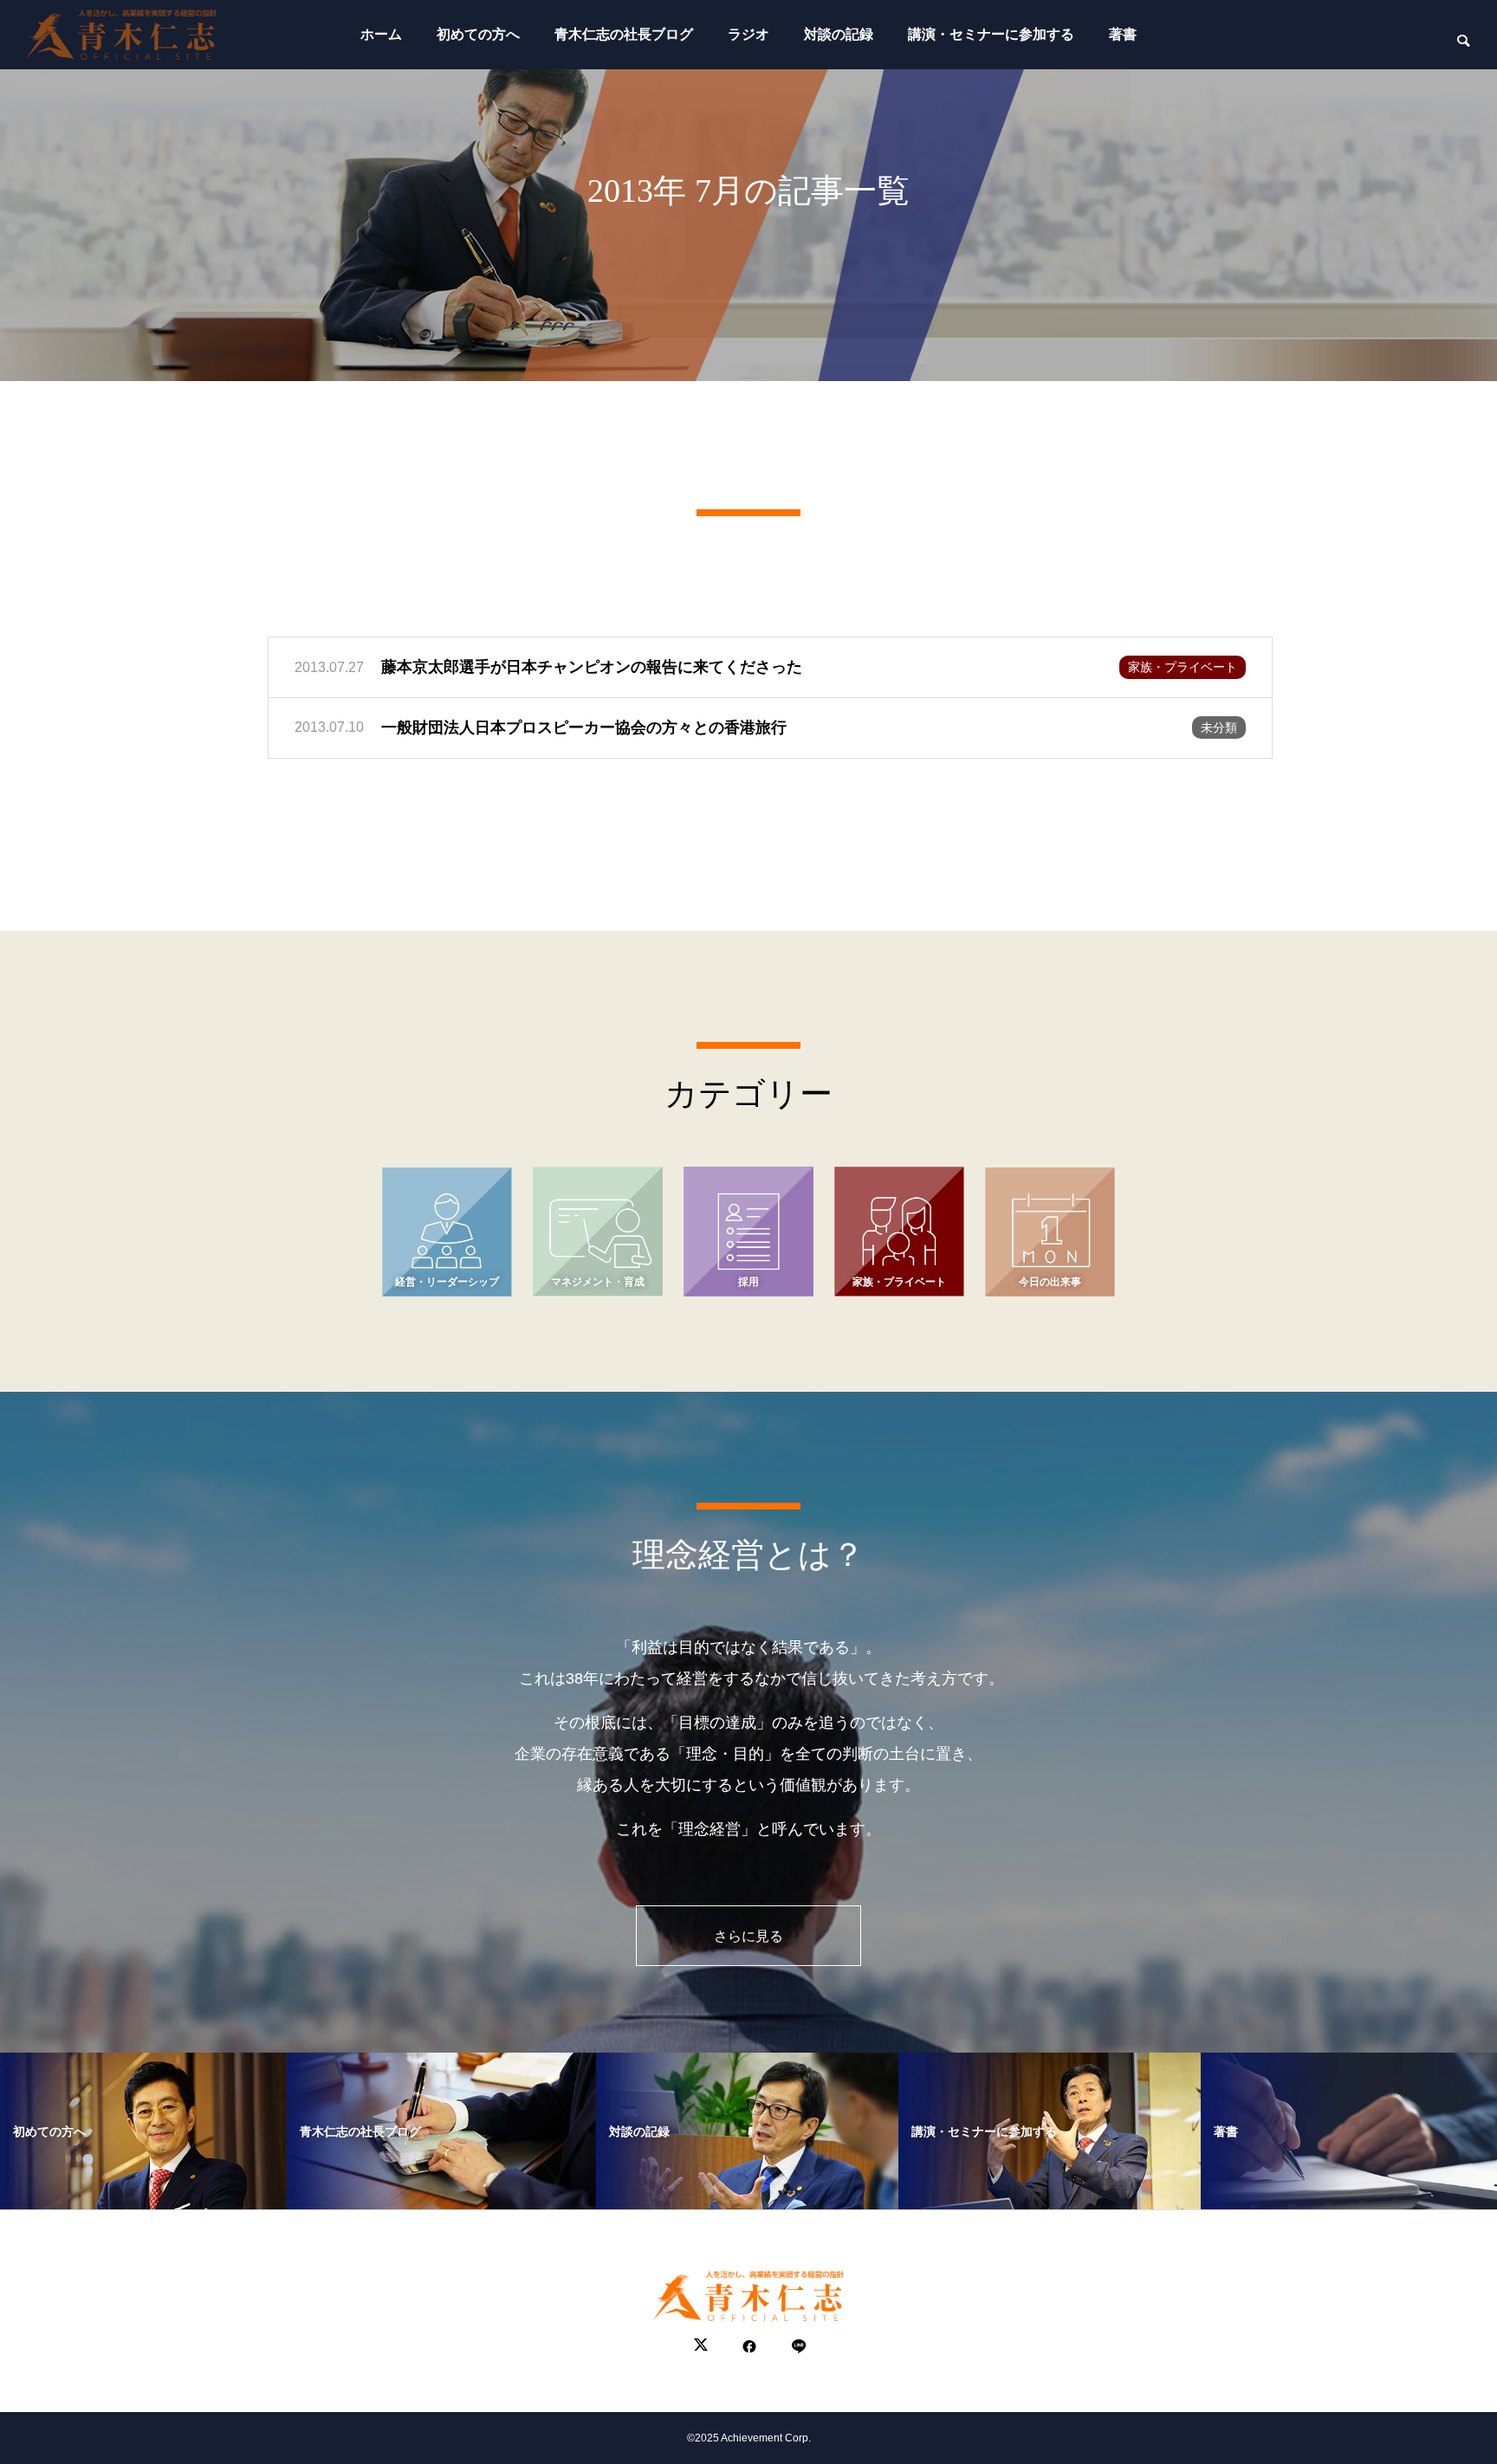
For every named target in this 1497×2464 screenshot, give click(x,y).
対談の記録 (839, 34)
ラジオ (748, 34)
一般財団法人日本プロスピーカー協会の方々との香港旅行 (584, 728)
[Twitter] (701, 2347)
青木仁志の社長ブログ (624, 34)
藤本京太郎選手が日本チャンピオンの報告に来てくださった (592, 667)
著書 (1123, 34)
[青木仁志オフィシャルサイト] (121, 35)
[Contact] (797, 2347)
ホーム (381, 34)
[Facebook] (749, 2347)
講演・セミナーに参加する (991, 34)
